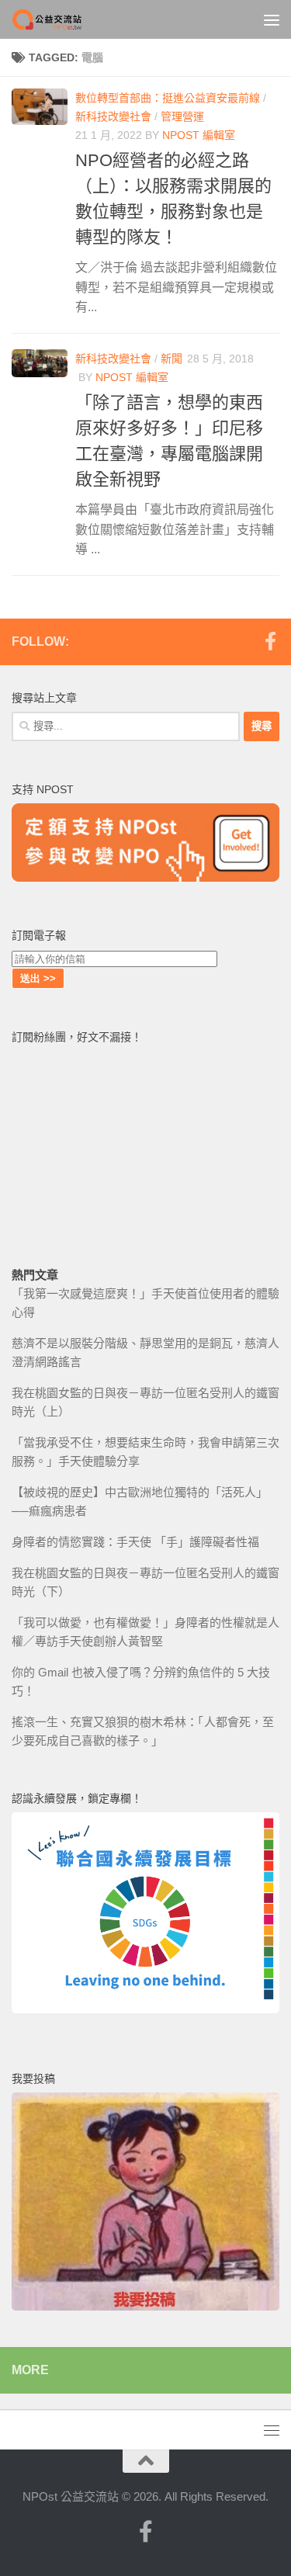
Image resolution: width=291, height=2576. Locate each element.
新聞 (171, 359)
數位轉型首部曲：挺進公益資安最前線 (168, 98)
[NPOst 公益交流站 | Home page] (61, 19)
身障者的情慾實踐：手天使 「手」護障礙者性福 (135, 1542)
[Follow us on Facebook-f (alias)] (270, 641)
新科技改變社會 (113, 116)
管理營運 (182, 116)
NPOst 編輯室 (199, 135)
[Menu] (272, 19)
